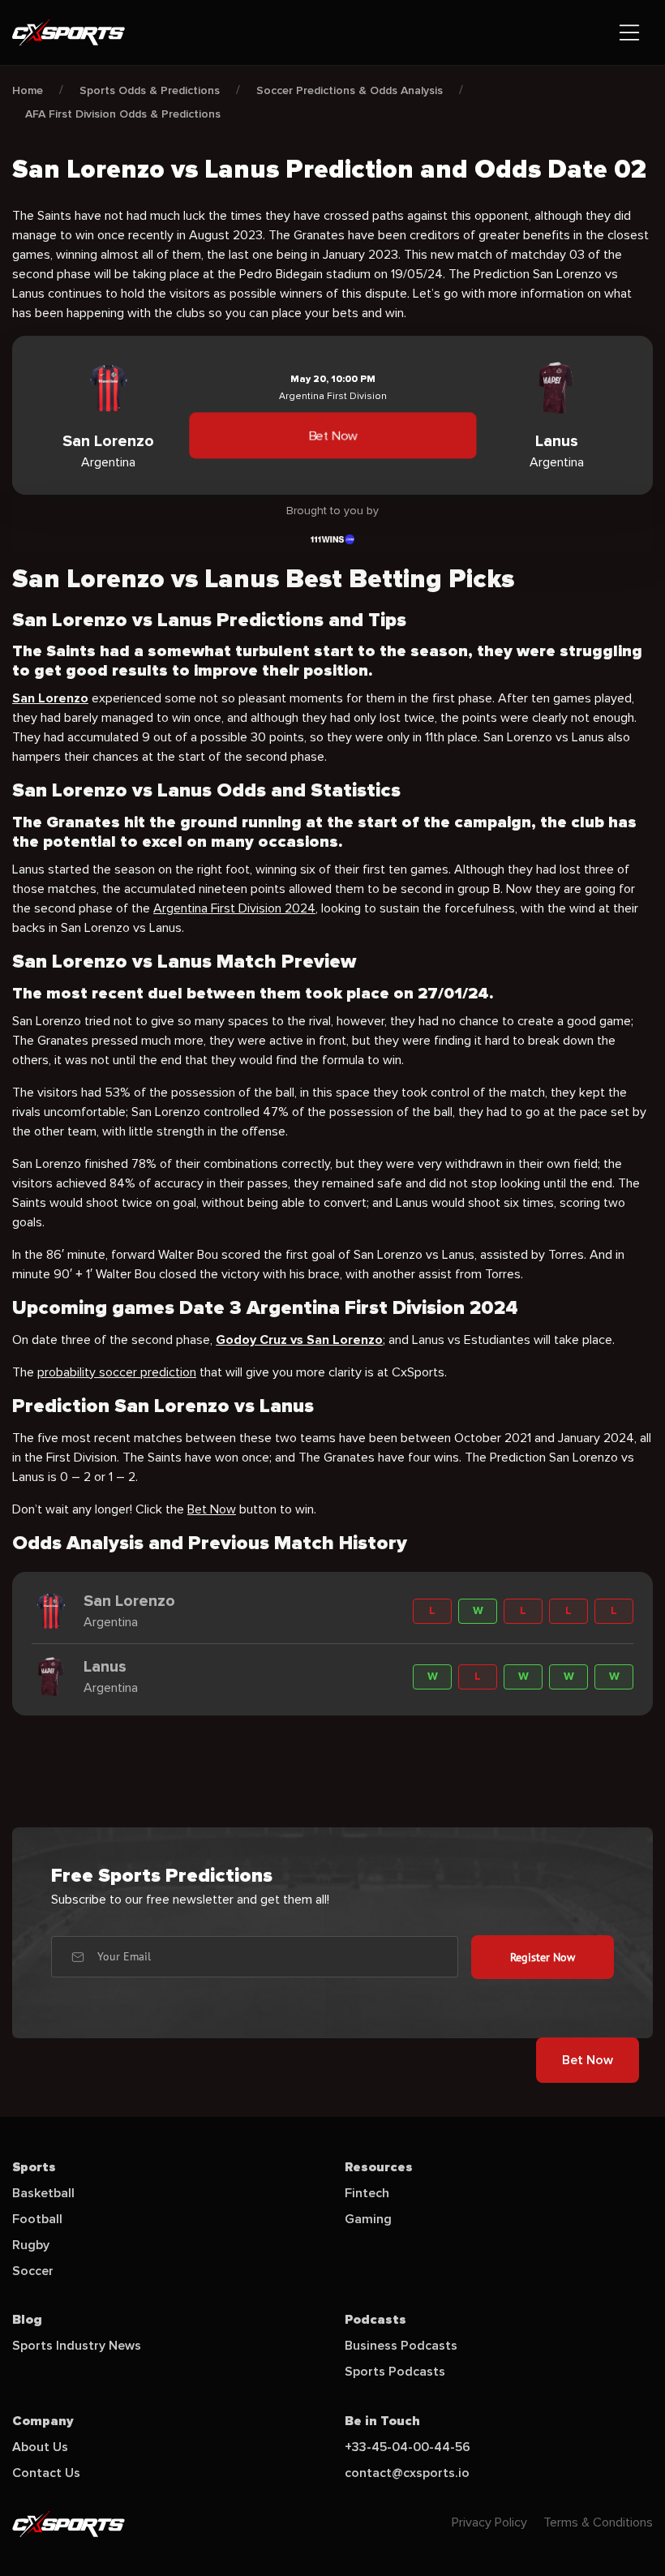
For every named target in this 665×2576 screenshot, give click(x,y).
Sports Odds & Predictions (150, 90)
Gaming (368, 2219)
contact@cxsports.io (407, 2473)
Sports (34, 2167)
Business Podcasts (401, 2346)
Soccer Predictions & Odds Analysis (350, 90)
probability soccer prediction (117, 1372)
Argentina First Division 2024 (234, 908)
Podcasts (375, 2320)
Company (43, 2421)
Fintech (367, 2193)
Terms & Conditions (598, 2522)
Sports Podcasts (395, 2372)
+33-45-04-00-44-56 (408, 2447)
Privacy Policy (489, 2522)
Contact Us (46, 2473)
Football (37, 2219)
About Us (40, 2447)
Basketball (43, 2193)
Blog (27, 2320)
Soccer (33, 2271)
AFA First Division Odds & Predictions (123, 114)
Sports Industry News (77, 2346)
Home (28, 90)
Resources (379, 2167)
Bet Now (332, 436)
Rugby (31, 2245)
